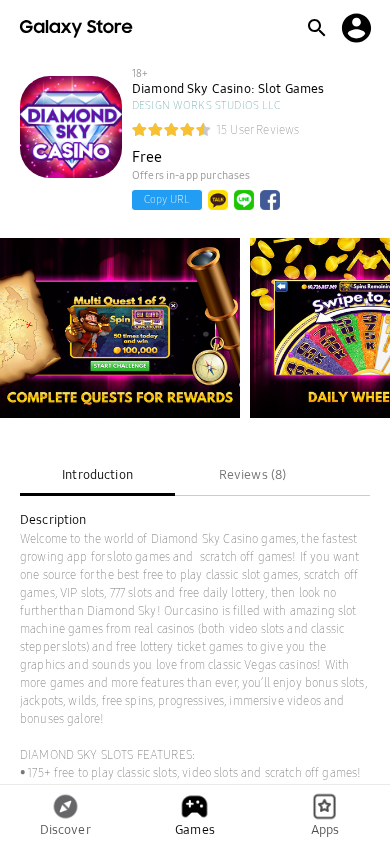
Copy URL (167, 199)
